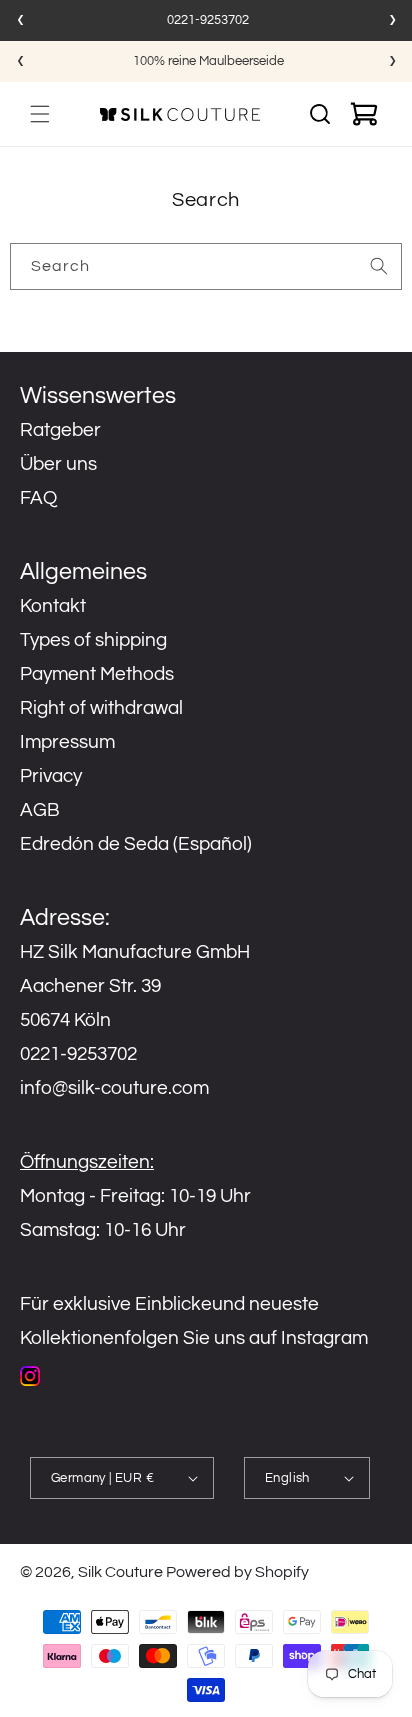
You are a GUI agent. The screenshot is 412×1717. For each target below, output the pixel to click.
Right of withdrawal (101, 708)
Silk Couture (120, 1572)
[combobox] (206, 266)
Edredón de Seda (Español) (136, 844)
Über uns (58, 464)
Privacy (51, 776)
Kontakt (53, 606)
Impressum (67, 742)
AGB (40, 810)
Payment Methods (97, 674)
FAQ (38, 498)
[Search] (379, 266)
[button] (40, 114)
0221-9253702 (208, 20)
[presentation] (20, 20)
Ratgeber (60, 430)
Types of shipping (93, 640)
